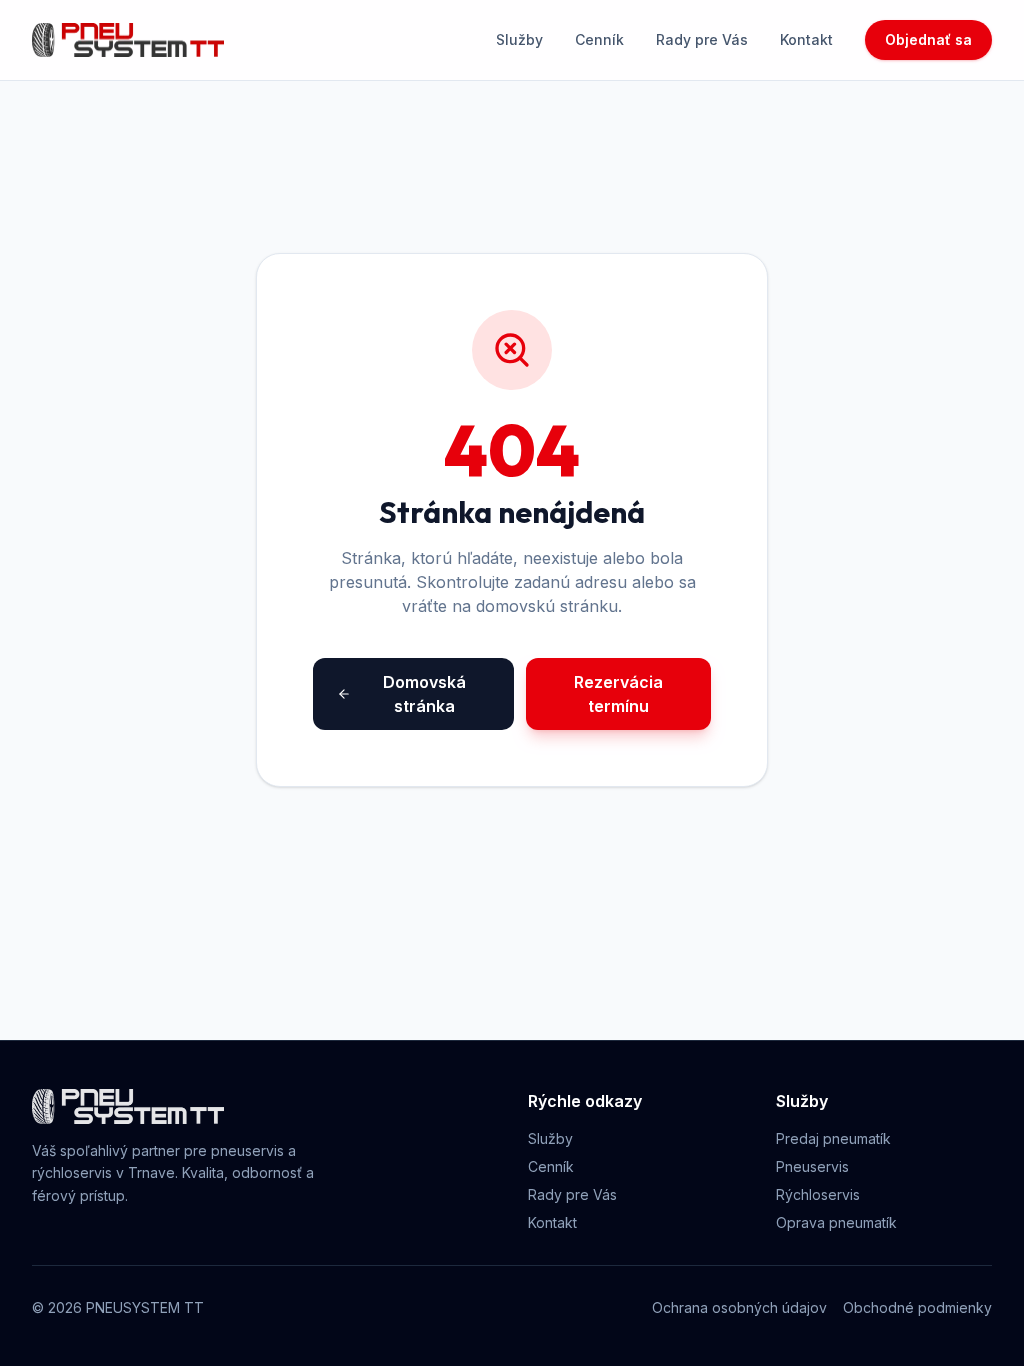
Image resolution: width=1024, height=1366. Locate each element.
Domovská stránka (424, 694)
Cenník (599, 39)
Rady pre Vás (702, 39)
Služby (519, 39)
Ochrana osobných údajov (739, 1307)
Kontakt (806, 39)
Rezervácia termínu (618, 694)
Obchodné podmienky (917, 1307)
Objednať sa (928, 39)
